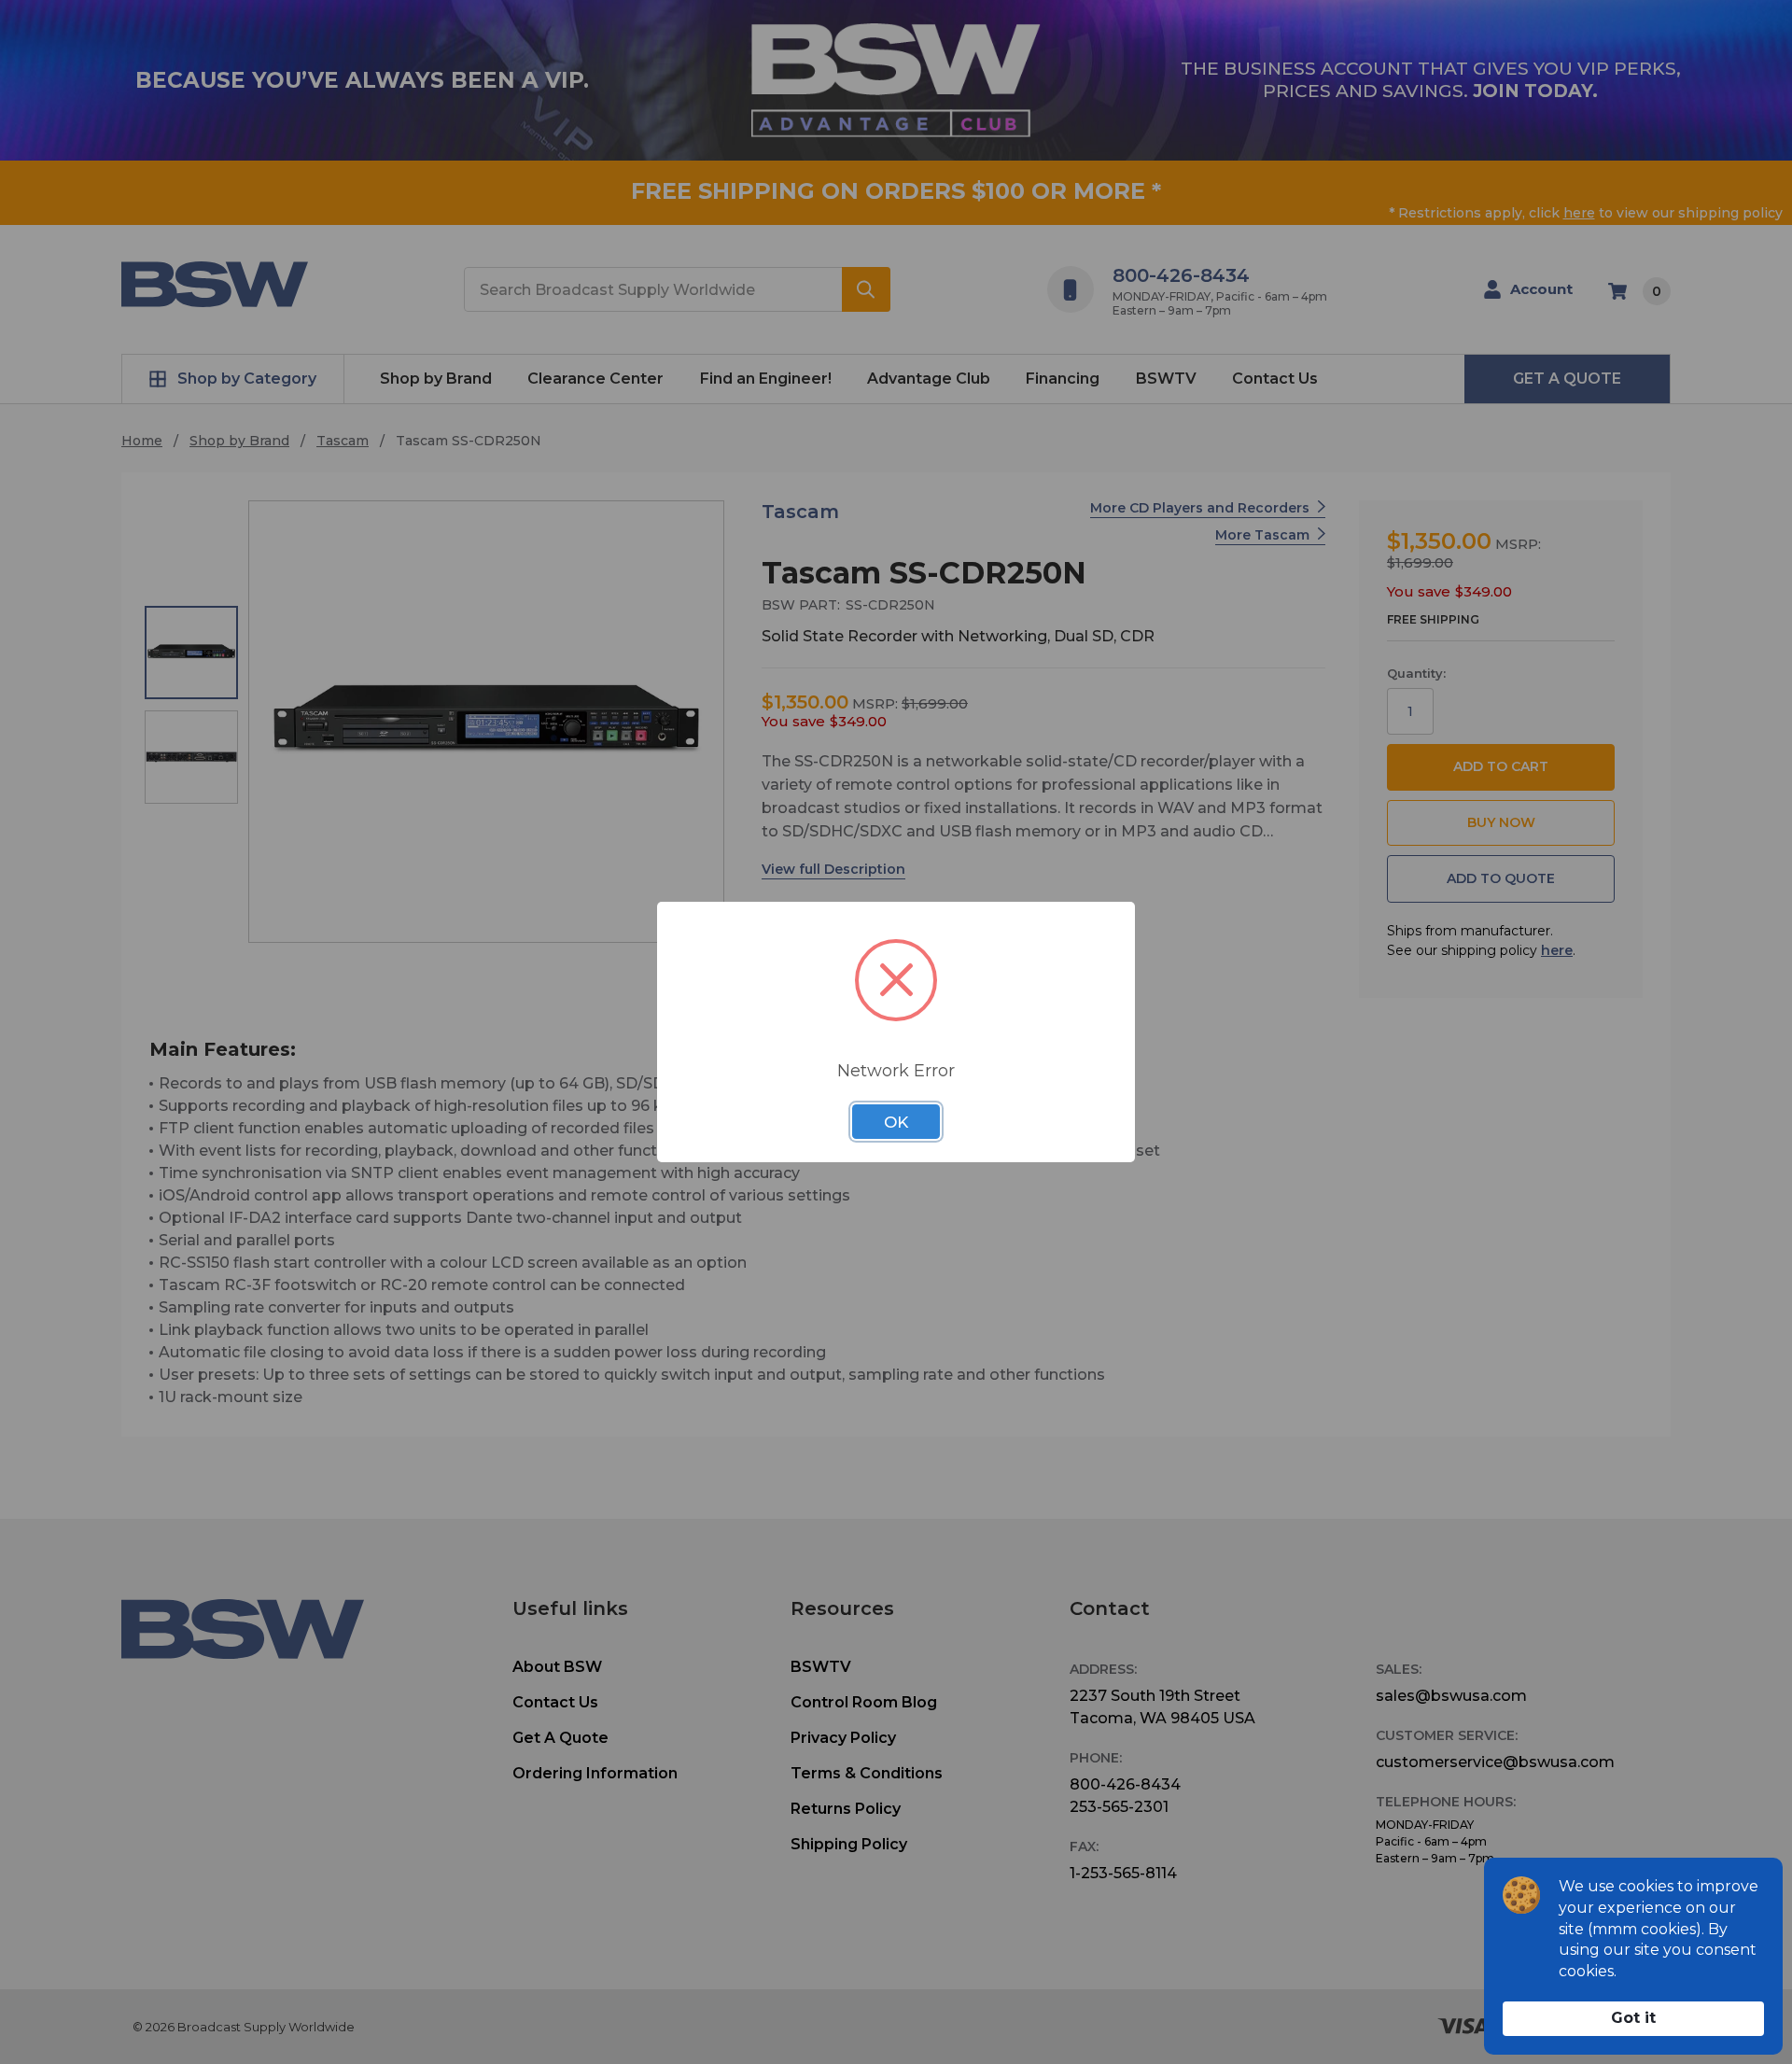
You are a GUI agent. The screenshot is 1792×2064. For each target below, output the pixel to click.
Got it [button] (1633, 2018)
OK (896, 1122)
